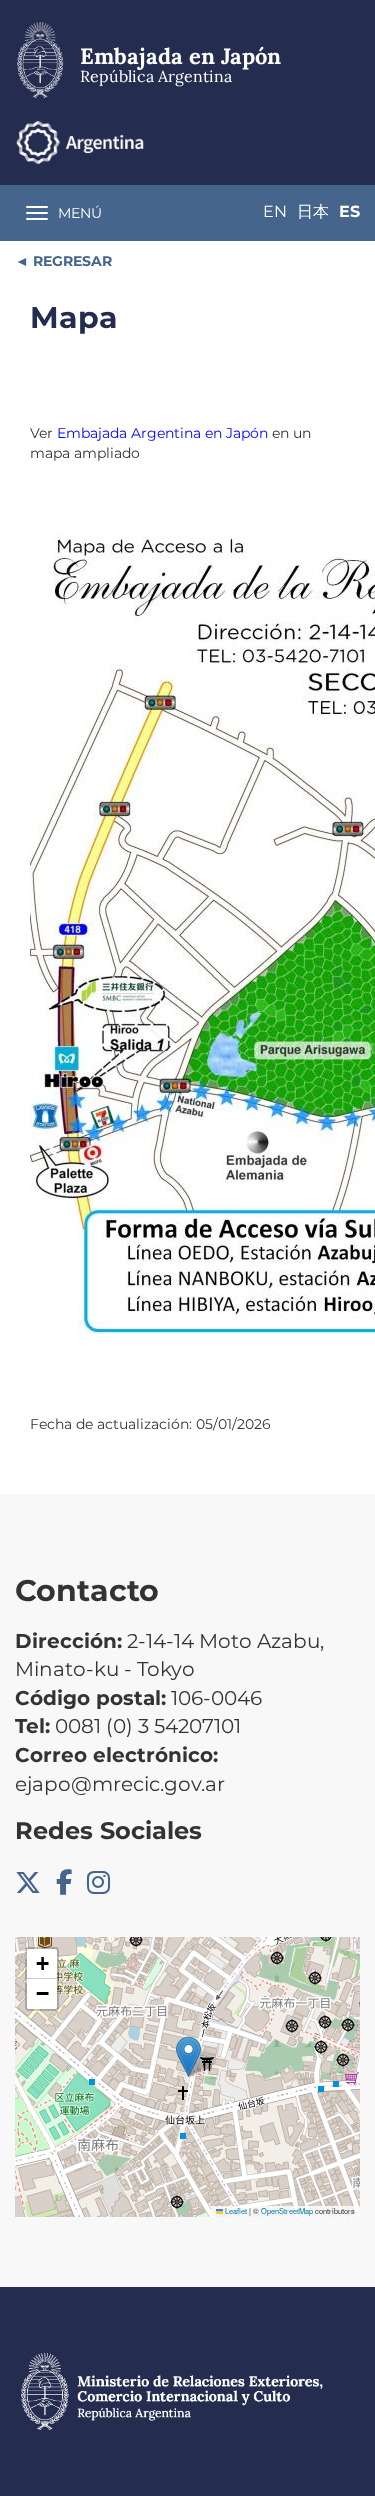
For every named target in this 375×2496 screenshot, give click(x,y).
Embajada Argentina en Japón (162, 433)
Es (349, 211)
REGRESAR (70, 261)
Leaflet (235, 2210)
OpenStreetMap (287, 2210)
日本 (313, 211)
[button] (188, 2056)
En (275, 211)
